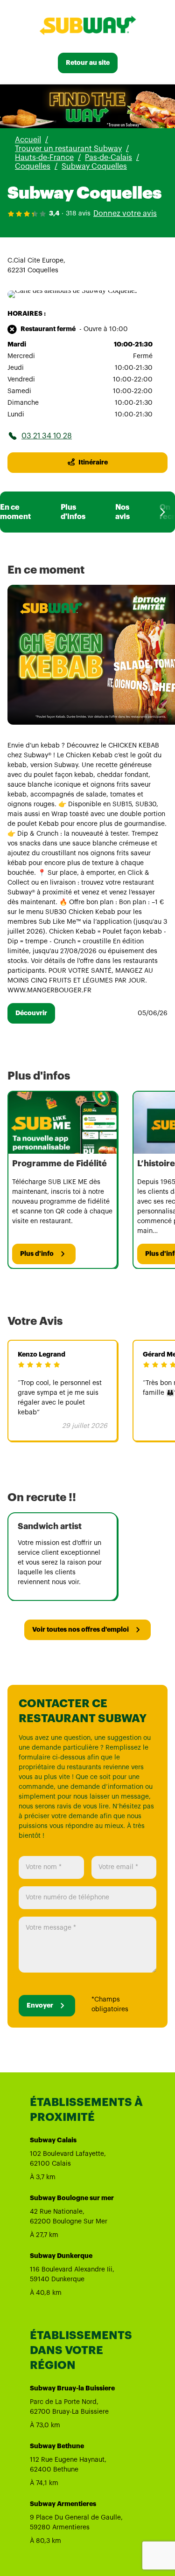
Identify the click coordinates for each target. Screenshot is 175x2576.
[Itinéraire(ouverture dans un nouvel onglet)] (72, 290)
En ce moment (15, 512)
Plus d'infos (73, 512)
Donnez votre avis (125, 214)
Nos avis (122, 512)
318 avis (78, 214)
